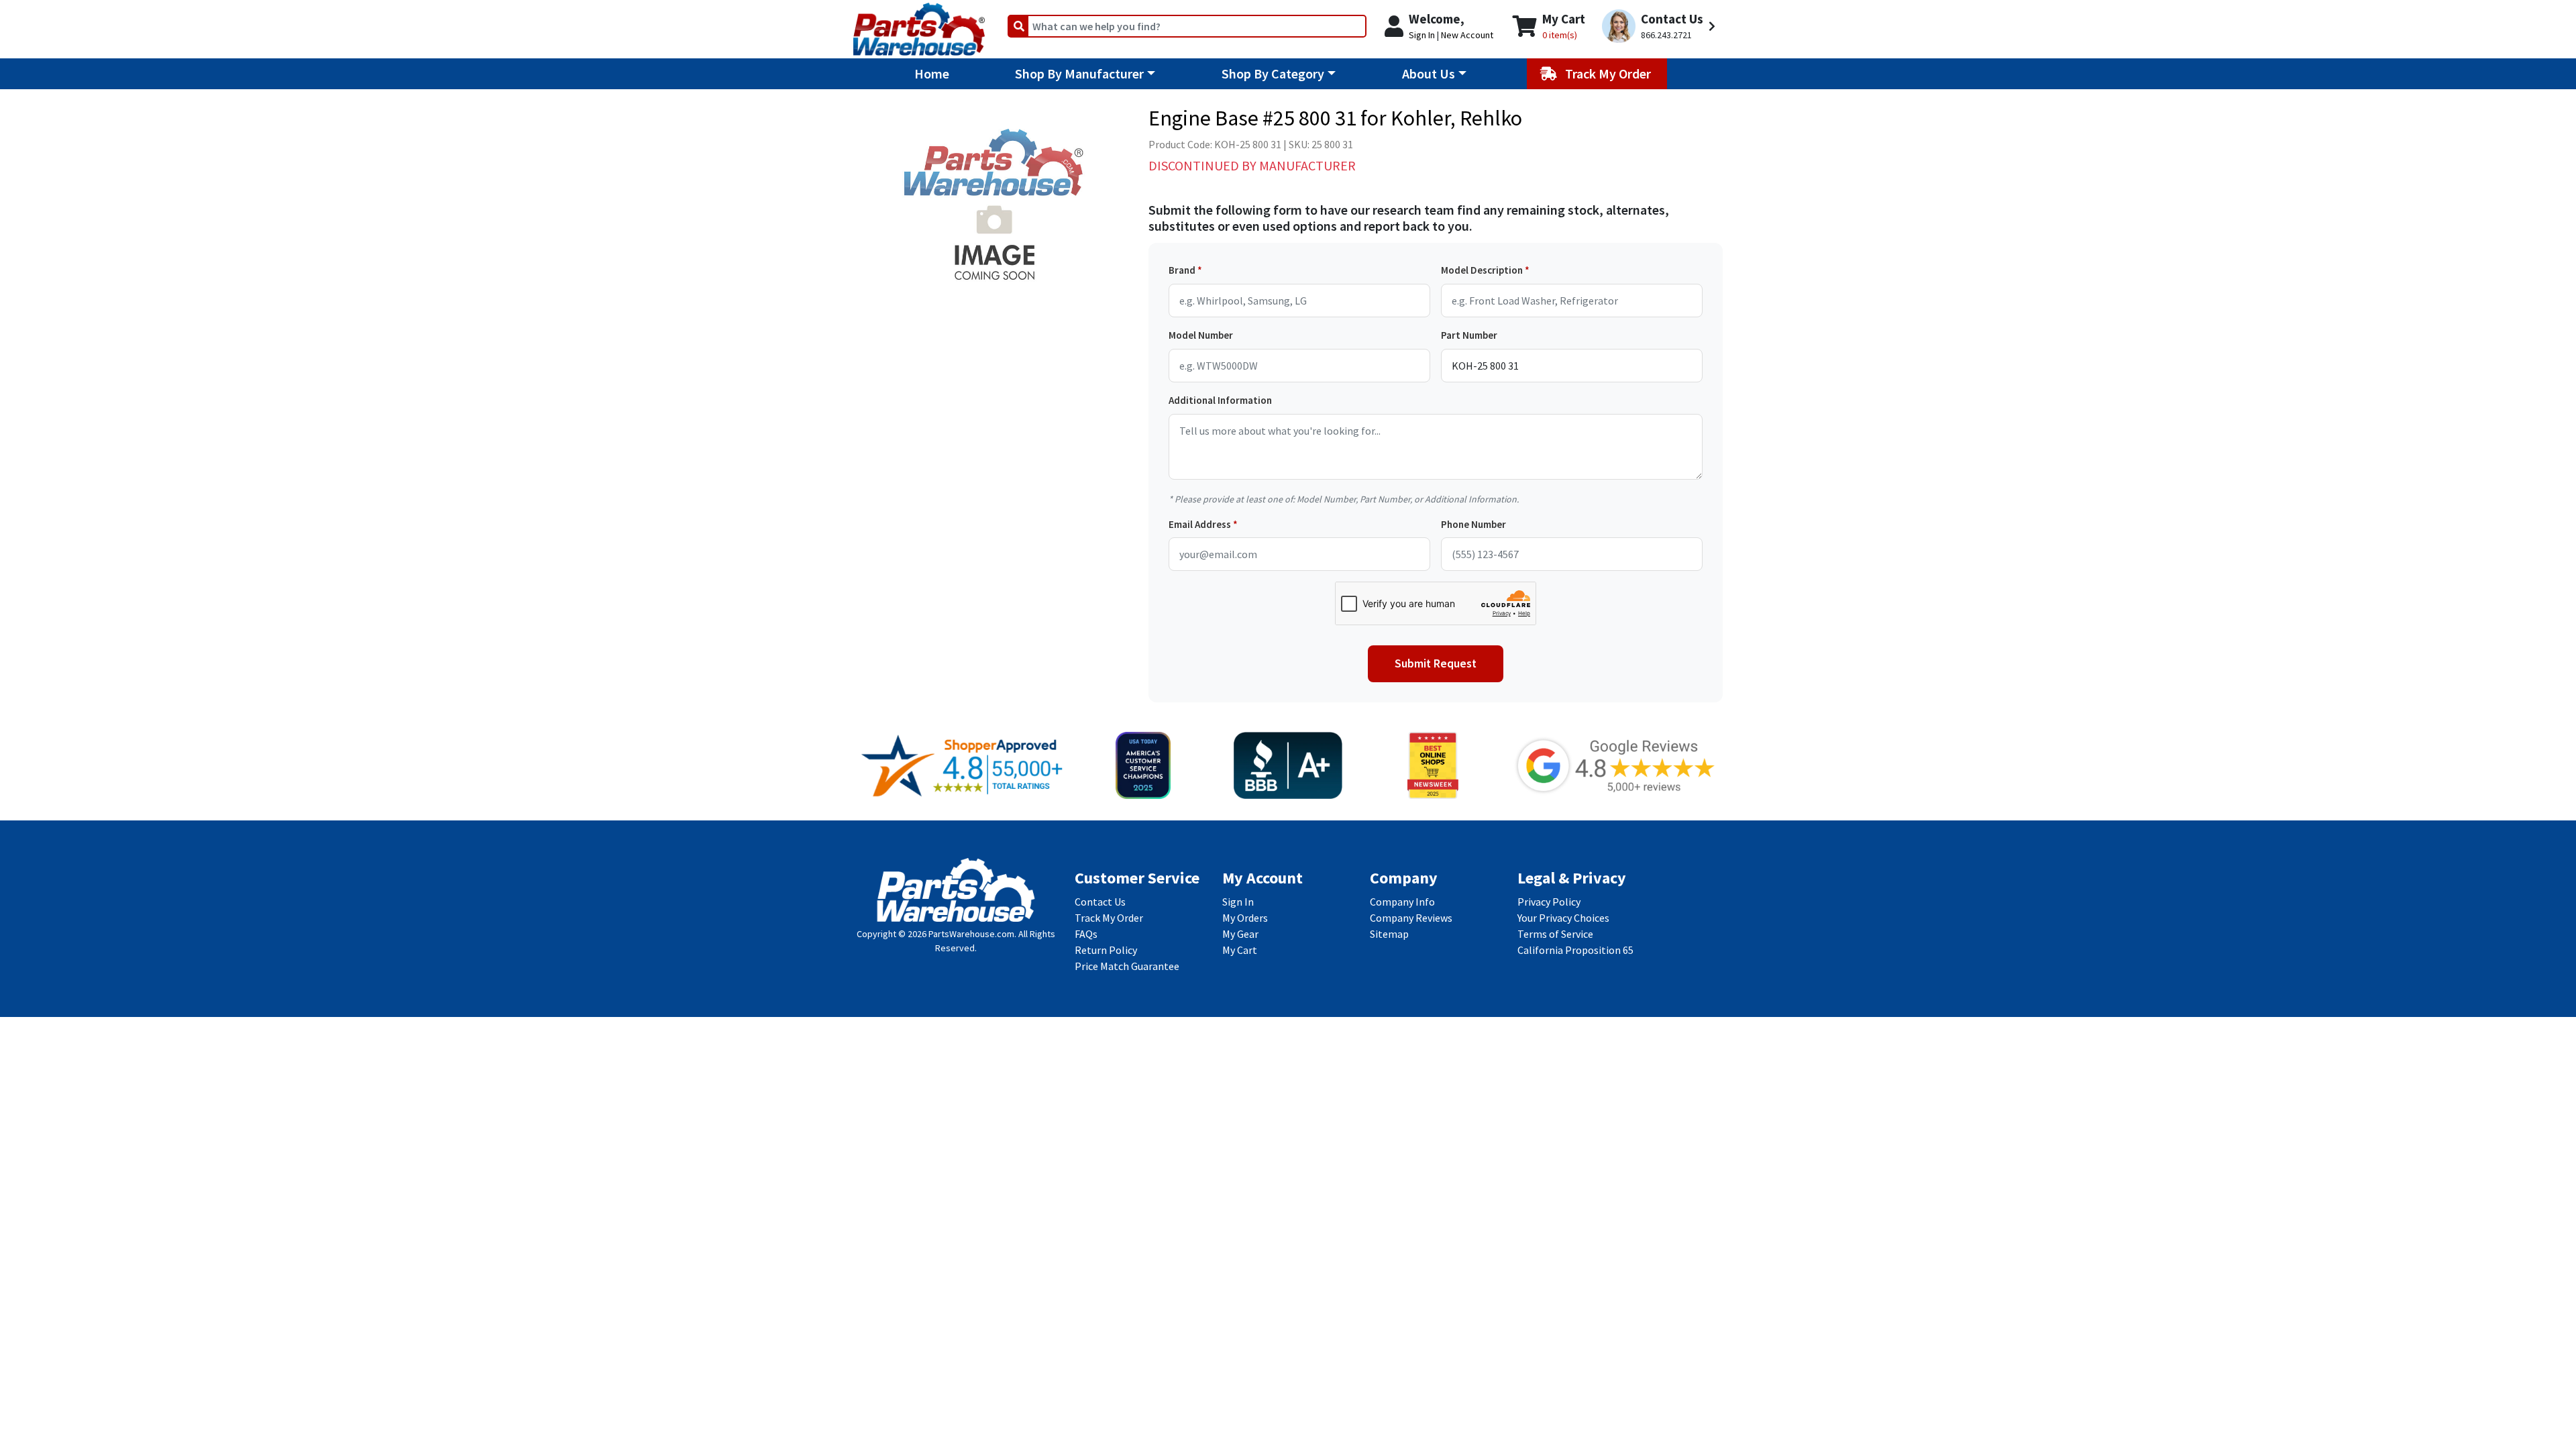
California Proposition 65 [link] (1575, 950)
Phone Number (1473, 524)
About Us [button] (1429, 73)
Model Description (1482, 270)
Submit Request (1436, 663)
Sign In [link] (1238, 902)
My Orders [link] (1245, 918)
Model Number (1201, 335)
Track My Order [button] (1609, 73)
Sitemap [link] (1389, 934)
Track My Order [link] (1109, 918)
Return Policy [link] (1106, 950)
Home (932, 73)
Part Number (1469, 335)
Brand (1182, 270)
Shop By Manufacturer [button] (1079, 73)
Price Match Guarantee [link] (1127, 966)
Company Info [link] (1402, 902)
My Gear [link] (1240, 934)
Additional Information (1220, 400)
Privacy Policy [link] (1549, 902)
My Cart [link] (1240, 950)
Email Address (1200, 524)
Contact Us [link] (1100, 902)
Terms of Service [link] (1555, 934)
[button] (1661, 26)
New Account (1467, 35)
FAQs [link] (1086, 934)
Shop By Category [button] (1273, 73)
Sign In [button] (1422, 35)
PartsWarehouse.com (971, 934)
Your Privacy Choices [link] (1563, 918)
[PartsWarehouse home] (919, 25)
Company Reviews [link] (1411, 918)
